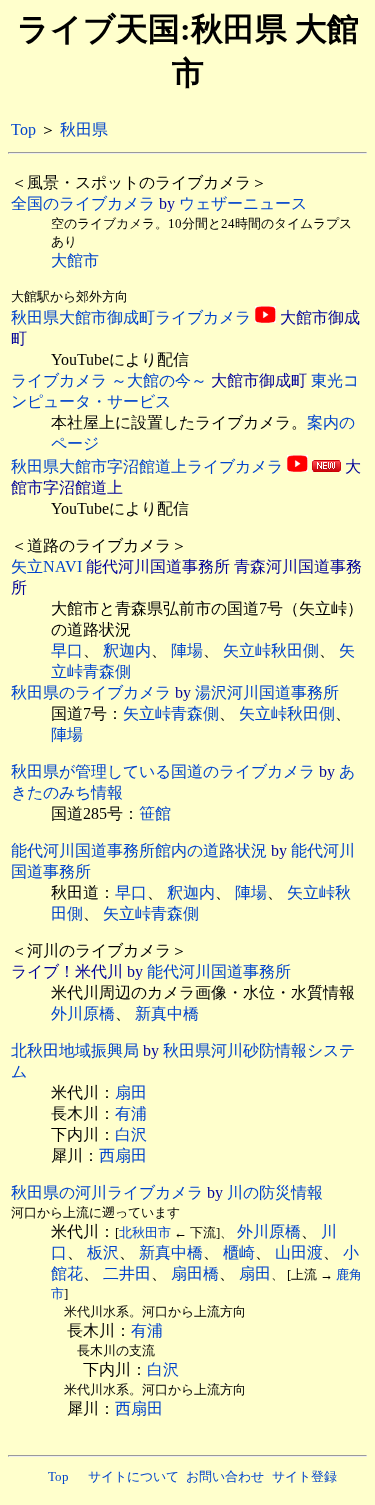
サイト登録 (304, 1476)
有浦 (131, 1113)
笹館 (155, 813)
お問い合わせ (225, 1476)
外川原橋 (83, 1013)
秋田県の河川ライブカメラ (107, 1192)
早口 (67, 650)
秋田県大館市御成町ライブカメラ (131, 317)
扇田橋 (195, 1273)
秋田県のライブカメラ (91, 692)
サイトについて (133, 1476)
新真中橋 (167, 1013)
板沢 (103, 1252)
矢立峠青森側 (171, 713)
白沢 (131, 1134)
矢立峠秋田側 (271, 650)
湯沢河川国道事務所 (267, 692)
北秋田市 (145, 1232)
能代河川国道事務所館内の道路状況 (139, 850)
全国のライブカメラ (83, 203)
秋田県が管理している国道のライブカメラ (163, 771)
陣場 (187, 650)
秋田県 (84, 129)
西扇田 (123, 1155)
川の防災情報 (275, 1192)
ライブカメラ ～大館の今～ (109, 380)
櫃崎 (239, 1252)
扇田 (131, 1092)
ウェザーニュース (243, 203)
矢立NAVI (46, 566)
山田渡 (299, 1252)
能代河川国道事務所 (219, 971)
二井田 (127, 1273)
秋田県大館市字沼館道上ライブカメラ (147, 466)
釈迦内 (127, 650)
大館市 (75, 260)
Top (23, 129)
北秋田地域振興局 (75, 1050)
